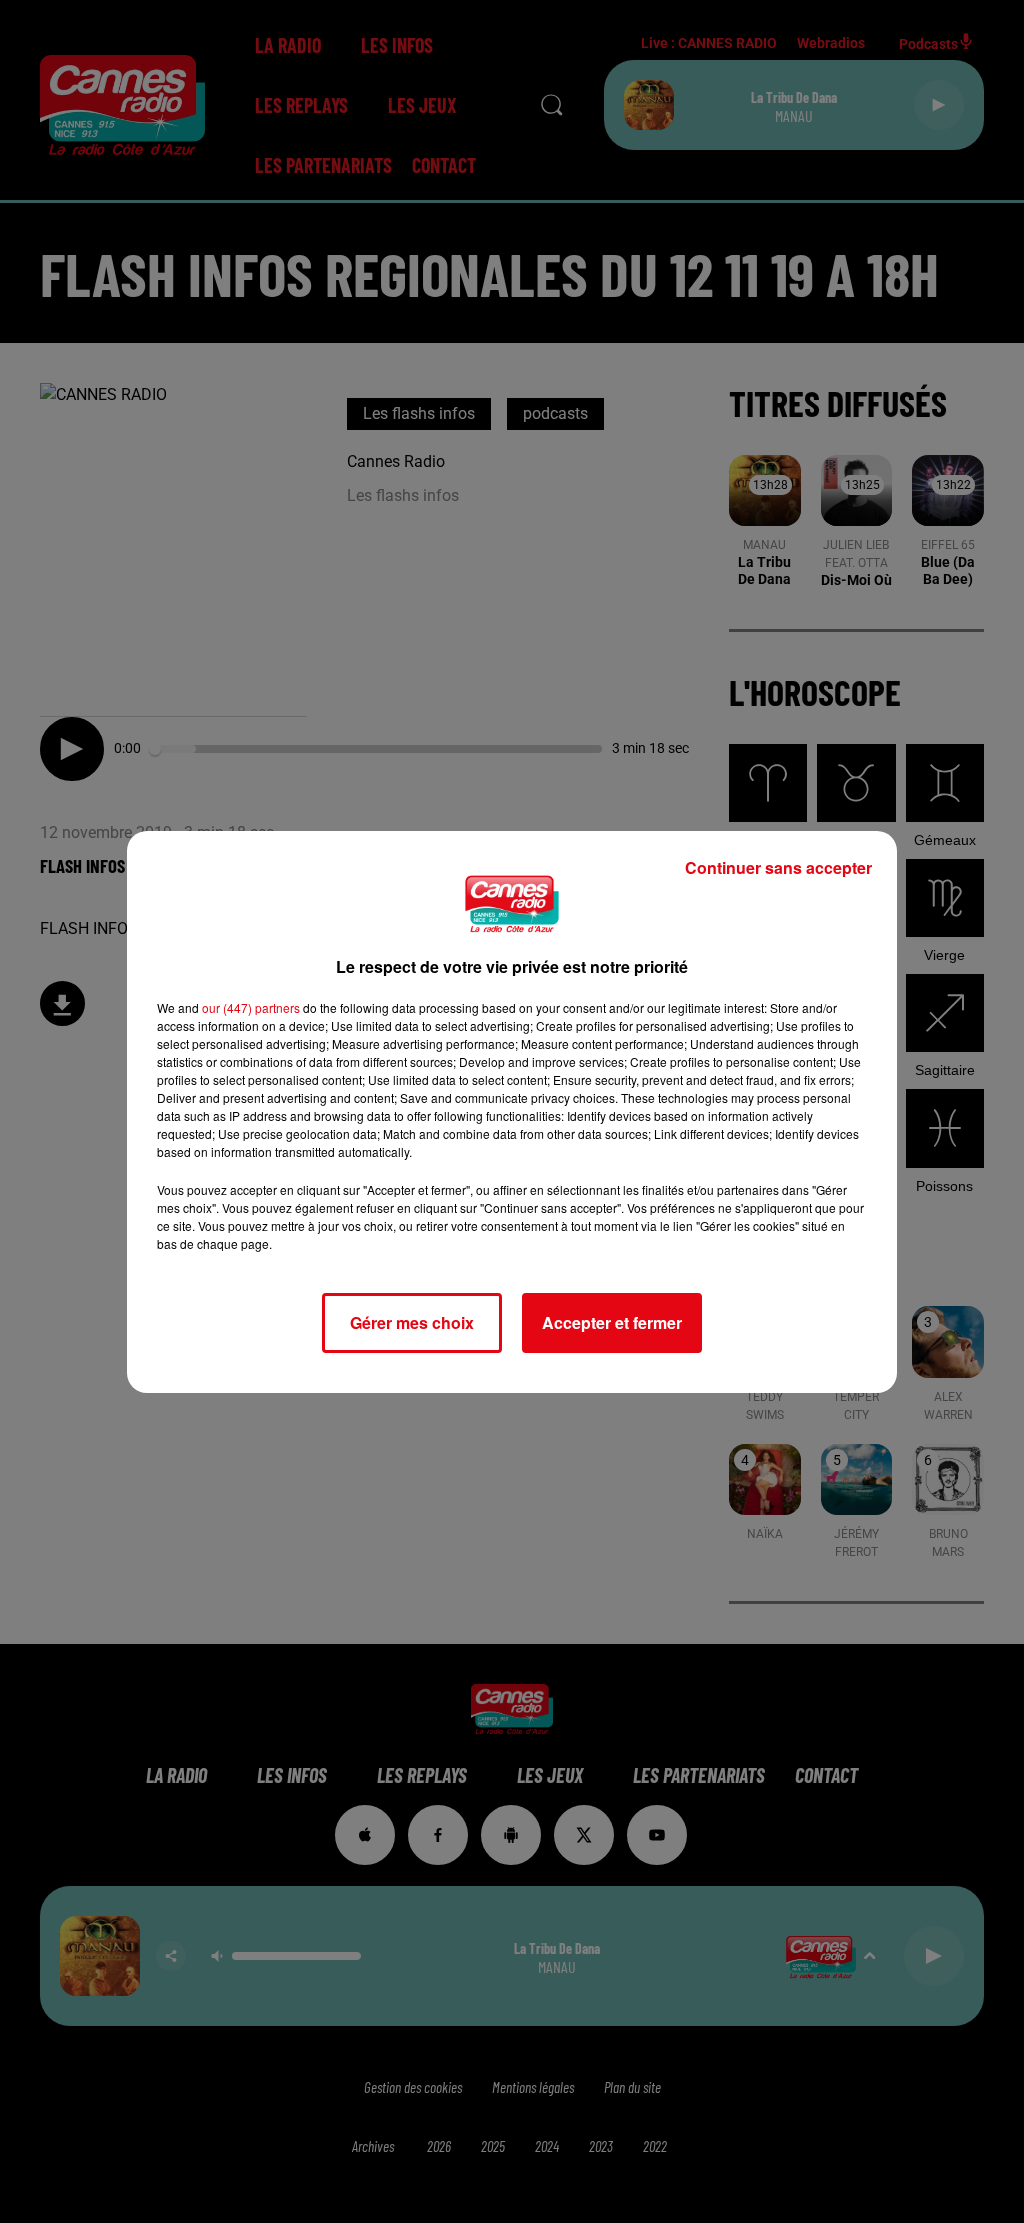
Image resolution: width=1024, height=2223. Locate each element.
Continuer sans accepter (778, 867)
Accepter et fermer (612, 1322)
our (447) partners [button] (251, 1007)
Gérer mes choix (412, 1322)
